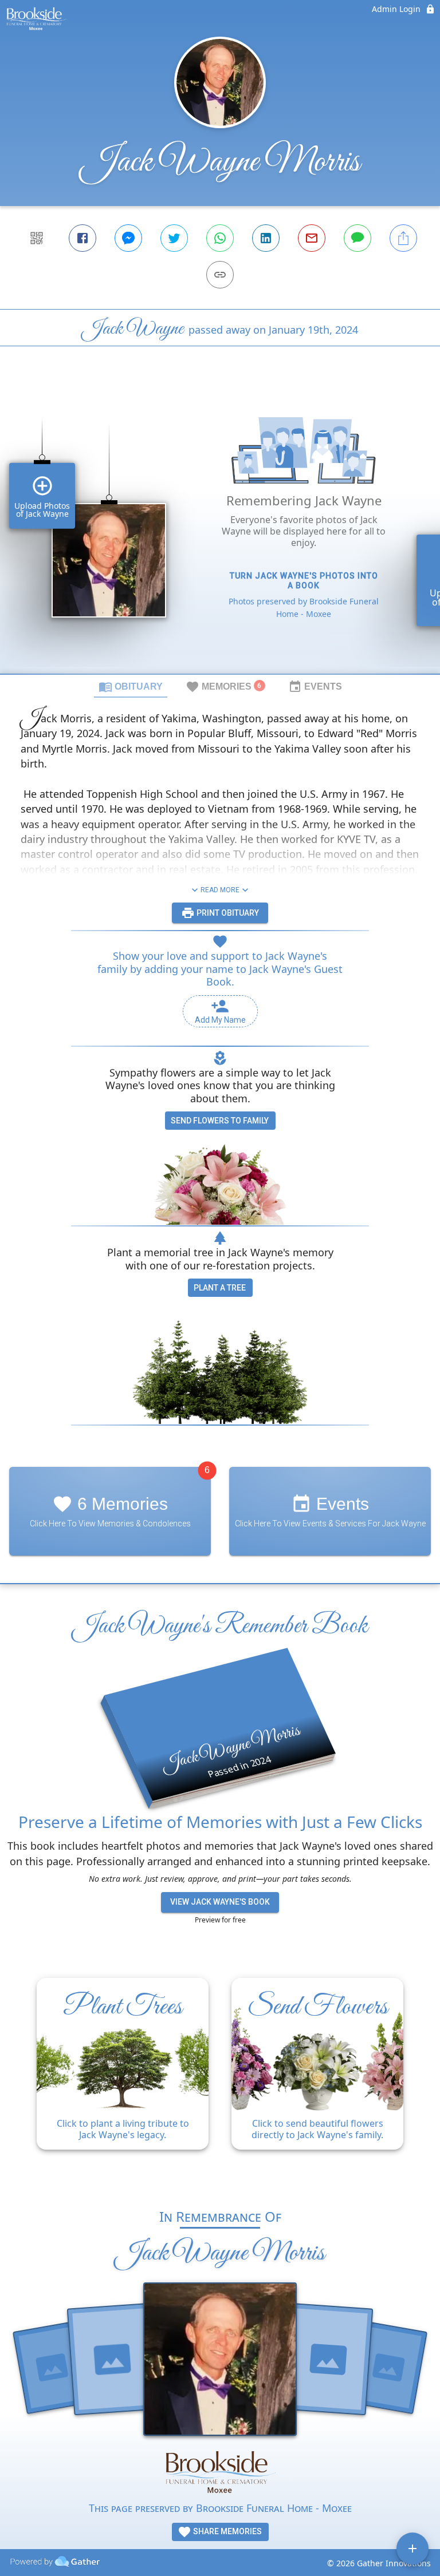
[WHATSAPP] (220, 238)
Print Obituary (227, 913)
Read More (220, 890)
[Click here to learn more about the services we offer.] (220, 2473)
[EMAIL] (312, 238)
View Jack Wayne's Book (220, 1902)
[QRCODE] (37, 238)
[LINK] (220, 275)
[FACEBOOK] (82, 238)
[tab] (131, 686)
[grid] (220, 529)
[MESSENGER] (128, 238)
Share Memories (227, 2531)
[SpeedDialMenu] (412, 2549)
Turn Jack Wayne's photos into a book (304, 581)
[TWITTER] (174, 238)
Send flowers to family (220, 1121)
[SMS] (357, 238)
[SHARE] (403, 238)
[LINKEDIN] (266, 238)
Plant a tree (220, 1288)
